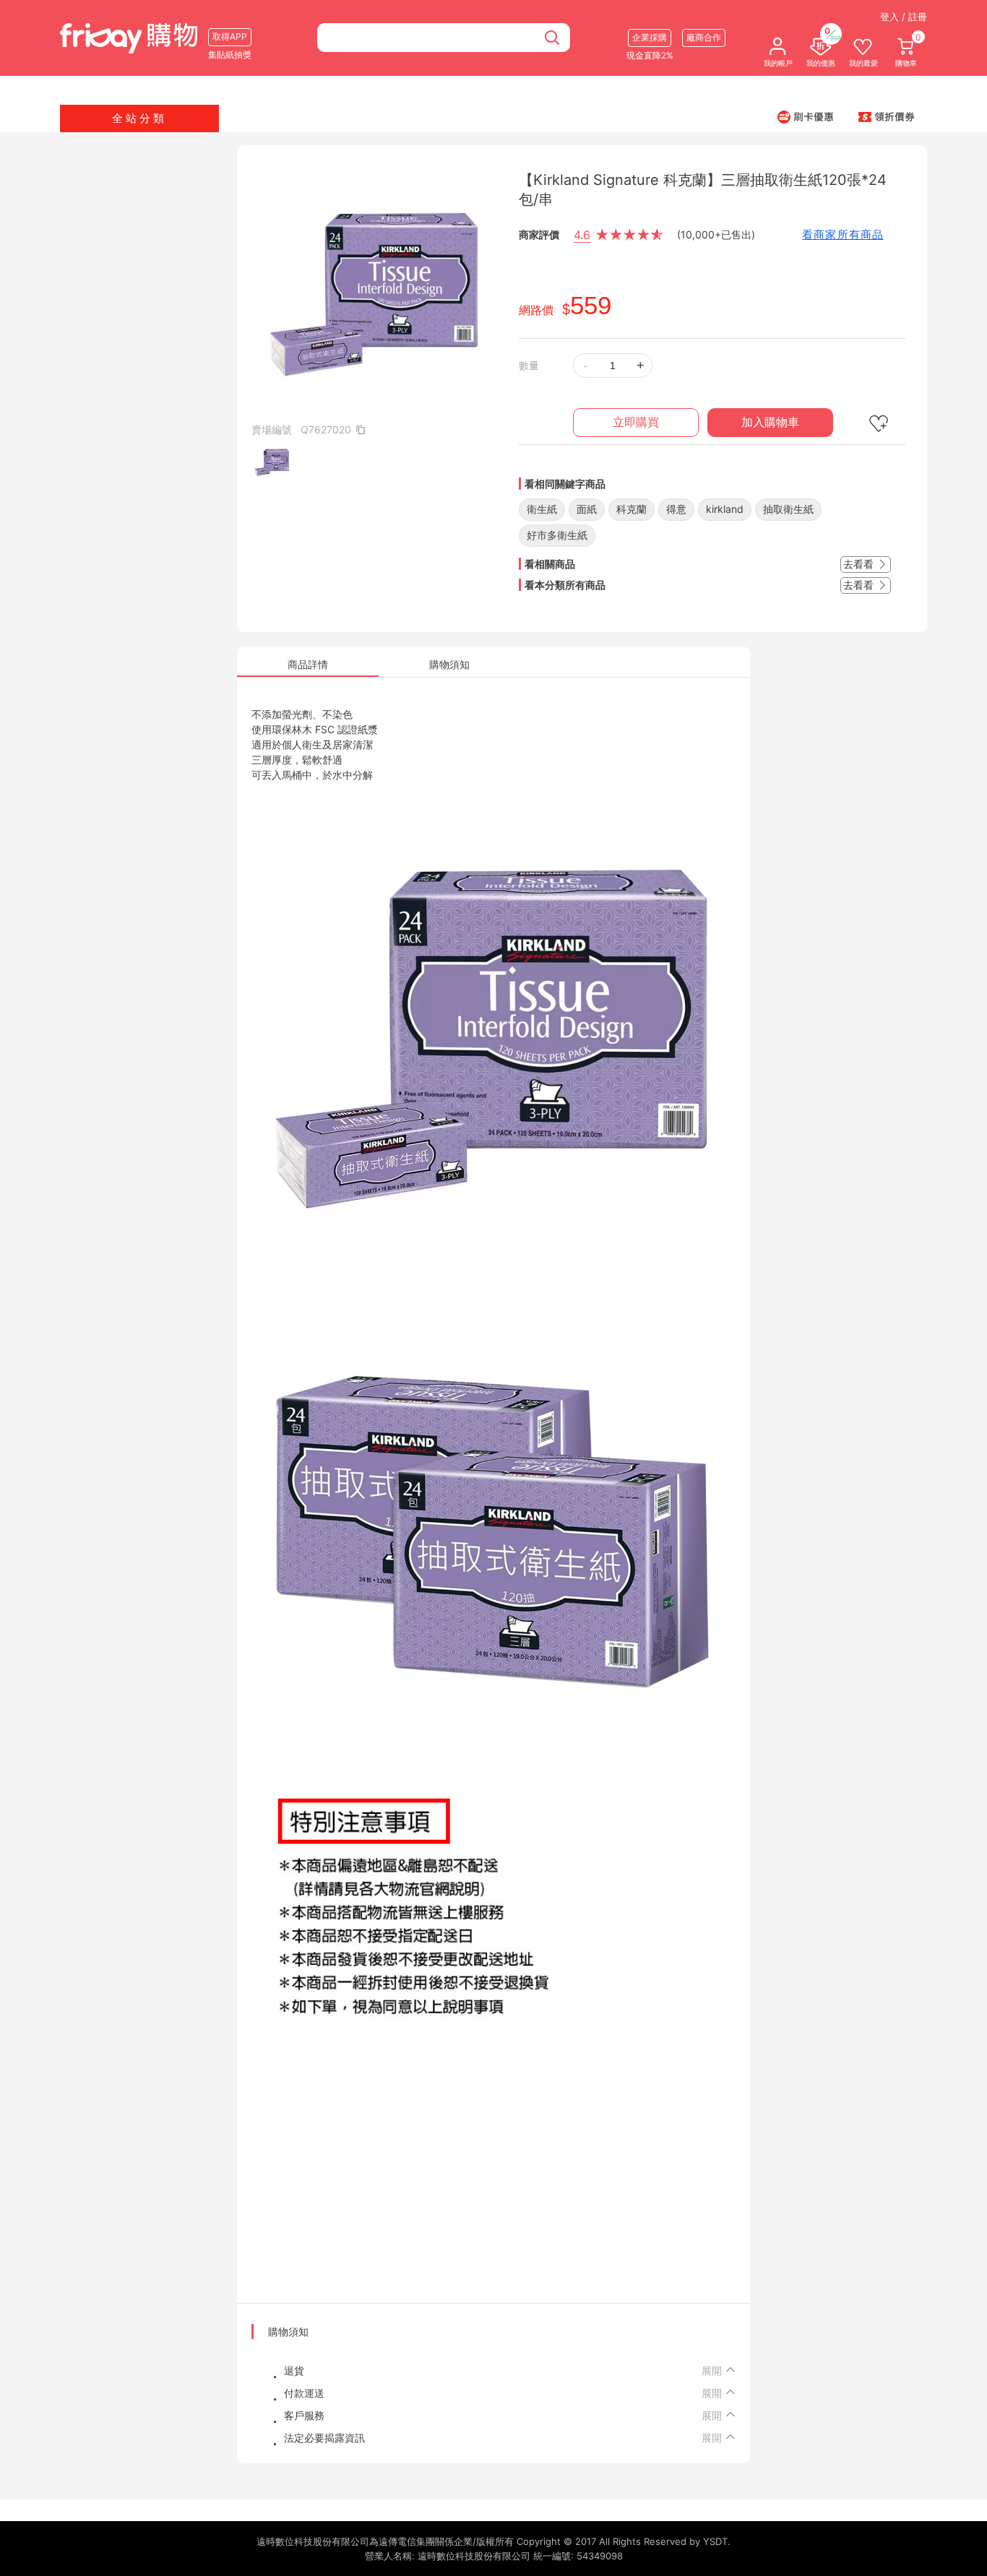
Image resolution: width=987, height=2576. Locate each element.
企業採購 (650, 37)
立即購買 (636, 422)
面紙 (587, 509)
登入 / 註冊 (904, 17)
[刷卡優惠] (806, 116)
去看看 (860, 564)
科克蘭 (632, 509)
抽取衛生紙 (788, 509)
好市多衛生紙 (557, 535)
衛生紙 (542, 509)
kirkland (725, 509)
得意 (676, 509)
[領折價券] (887, 116)
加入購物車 (770, 422)
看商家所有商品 (843, 234)
